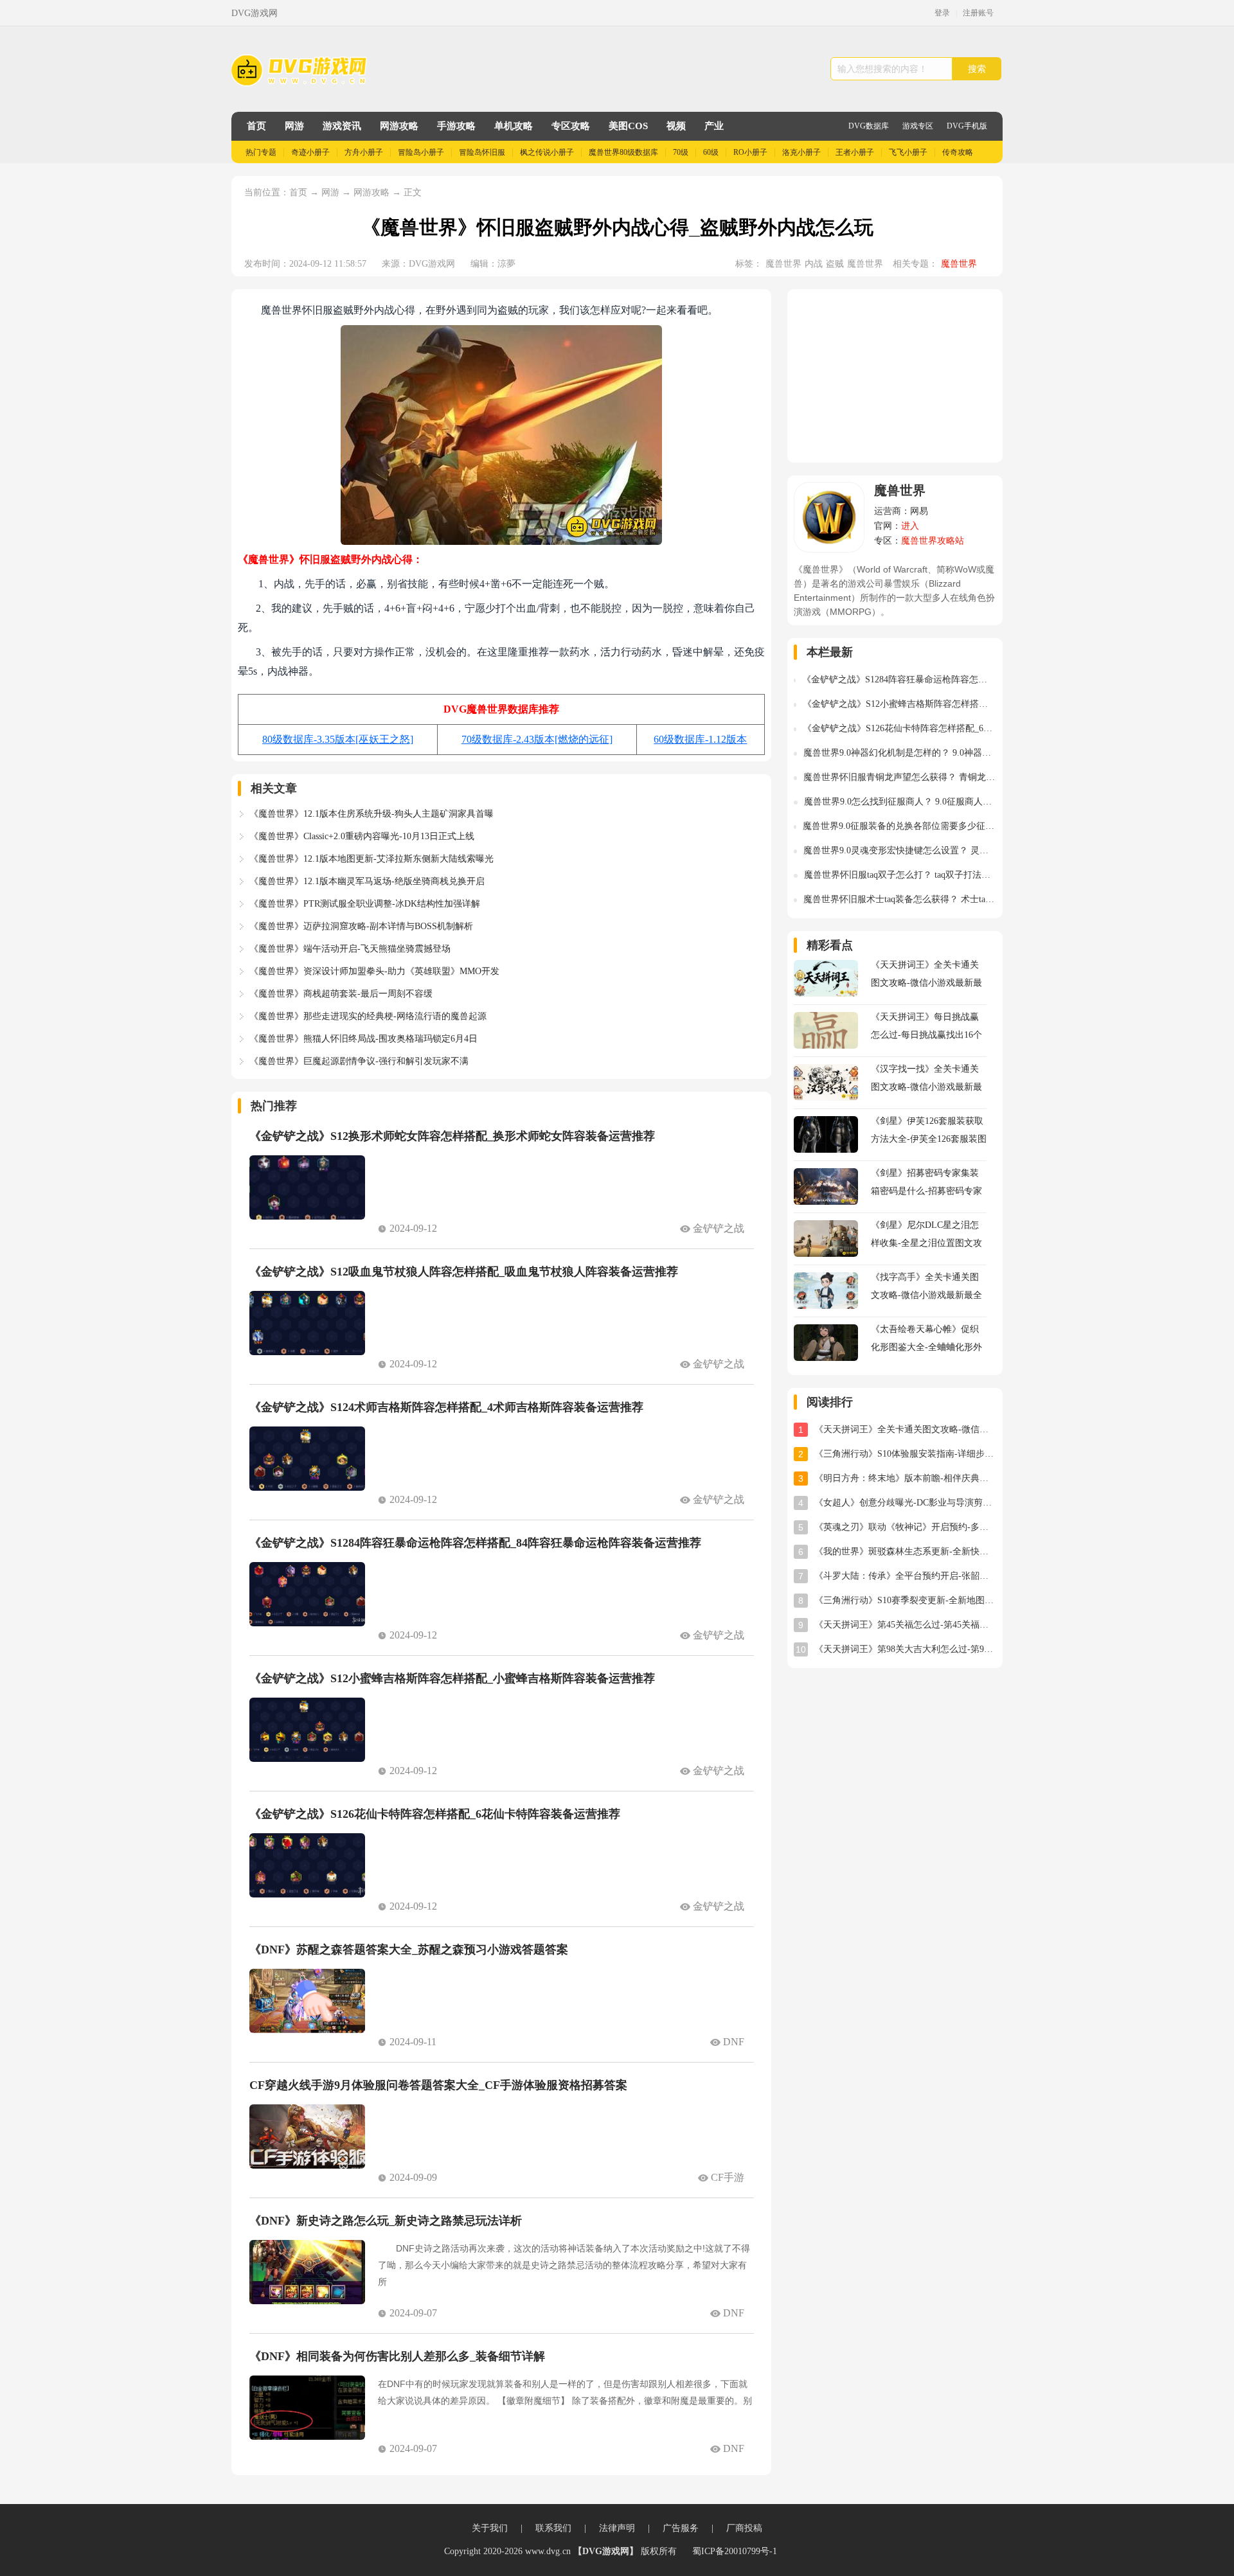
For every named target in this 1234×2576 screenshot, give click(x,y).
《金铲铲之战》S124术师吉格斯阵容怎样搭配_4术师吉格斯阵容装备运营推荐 (446, 1407)
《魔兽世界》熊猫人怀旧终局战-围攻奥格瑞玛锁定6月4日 (363, 1039)
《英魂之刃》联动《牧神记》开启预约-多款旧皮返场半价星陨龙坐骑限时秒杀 (905, 1527)
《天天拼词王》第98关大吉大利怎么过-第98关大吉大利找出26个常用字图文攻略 (905, 1649)
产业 (714, 126)
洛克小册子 (801, 152)
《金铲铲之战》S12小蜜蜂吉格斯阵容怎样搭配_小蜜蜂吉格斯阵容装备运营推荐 (452, 1678)
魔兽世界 (783, 264)
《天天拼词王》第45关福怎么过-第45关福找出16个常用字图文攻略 (905, 1625)
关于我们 (490, 2528)
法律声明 (617, 2528)
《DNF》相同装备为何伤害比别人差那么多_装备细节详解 (397, 2356)
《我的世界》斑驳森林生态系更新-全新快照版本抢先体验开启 (905, 1551)
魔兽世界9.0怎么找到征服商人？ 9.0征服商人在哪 (900, 802)
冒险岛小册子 (421, 152)
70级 (681, 152)
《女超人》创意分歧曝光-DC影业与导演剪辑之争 (905, 1503)
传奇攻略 (958, 152)
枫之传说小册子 (547, 152)
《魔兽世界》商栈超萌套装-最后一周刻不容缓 (341, 994)
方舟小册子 (364, 152)
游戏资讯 (342, 126)
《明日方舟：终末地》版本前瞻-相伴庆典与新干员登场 (905, 1478)
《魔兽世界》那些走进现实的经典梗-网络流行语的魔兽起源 (368, 1016)
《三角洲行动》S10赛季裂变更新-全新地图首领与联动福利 (905, 1600)
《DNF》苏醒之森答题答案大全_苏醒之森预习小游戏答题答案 (409, 1950)
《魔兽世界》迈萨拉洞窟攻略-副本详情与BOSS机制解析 (361, 926)
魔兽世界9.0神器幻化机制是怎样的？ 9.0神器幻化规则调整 (900, 753)
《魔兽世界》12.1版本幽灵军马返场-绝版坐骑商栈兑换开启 (367, 881)
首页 (256, 126)
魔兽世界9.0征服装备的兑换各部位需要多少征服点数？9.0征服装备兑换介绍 (899, 826)
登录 (942, 13)
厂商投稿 (744, 2528)
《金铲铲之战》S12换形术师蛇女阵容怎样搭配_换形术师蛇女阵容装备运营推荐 (452, 1136)
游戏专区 (918, 126)
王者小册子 (855, 152)
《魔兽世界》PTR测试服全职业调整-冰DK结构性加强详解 (365, 904)
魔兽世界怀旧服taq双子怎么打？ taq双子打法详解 (900, 875)
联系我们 (553, 2528)
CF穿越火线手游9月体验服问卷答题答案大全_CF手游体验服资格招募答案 (438, 2085)
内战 (814, 264)
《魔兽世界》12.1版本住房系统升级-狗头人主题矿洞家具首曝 (371, 814)
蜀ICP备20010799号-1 (735, 2551)
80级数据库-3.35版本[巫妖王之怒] (338, 739)
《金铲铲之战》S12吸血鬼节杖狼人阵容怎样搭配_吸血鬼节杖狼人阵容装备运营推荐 (464, 1272)
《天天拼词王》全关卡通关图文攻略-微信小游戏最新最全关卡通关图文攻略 (905, 1429)
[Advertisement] (895, 376)
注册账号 (978, 13)
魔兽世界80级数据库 (623, 152)
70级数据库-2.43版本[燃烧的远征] (537, 739)
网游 (294, 126)
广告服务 (681, 2528)
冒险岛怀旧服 (482, 152)
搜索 (977, 69)
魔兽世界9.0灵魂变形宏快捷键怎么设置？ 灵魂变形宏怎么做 (900, 850)
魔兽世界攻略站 (933, 541)
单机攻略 (514, 126)
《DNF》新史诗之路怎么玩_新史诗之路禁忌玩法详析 (386, 2221)
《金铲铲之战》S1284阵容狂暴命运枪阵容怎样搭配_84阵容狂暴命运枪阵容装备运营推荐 (475, 1543)
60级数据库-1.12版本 (700, 739)
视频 (676, 126)
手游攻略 (456, 126)
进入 (910, 526)
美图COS (628, 126)
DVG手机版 (967, 126)
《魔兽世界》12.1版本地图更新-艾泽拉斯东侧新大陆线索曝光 (371, 859)
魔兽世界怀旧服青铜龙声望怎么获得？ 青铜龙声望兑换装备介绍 (900, 777)
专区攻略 (571, 126)
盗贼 (835, 264)
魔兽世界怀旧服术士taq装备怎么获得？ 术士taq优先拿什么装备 (900, 899)
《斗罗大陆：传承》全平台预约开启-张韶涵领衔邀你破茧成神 (905, 1576)
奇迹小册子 (310, 152)
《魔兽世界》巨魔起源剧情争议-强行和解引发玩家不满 (359, 1061)
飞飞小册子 (908, 152)
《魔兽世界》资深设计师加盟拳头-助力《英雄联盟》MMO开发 (374, 971)
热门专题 (261, 152)
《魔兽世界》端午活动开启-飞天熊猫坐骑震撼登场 (350, 949)
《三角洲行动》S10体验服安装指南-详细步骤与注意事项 (905, 1454)
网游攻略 (399, 126)
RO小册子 (750, 152)
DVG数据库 (869, 126)
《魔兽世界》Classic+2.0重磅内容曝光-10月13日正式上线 (362, 836)
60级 (711, 152)
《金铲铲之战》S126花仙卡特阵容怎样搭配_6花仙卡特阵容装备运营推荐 (435, 1814)
